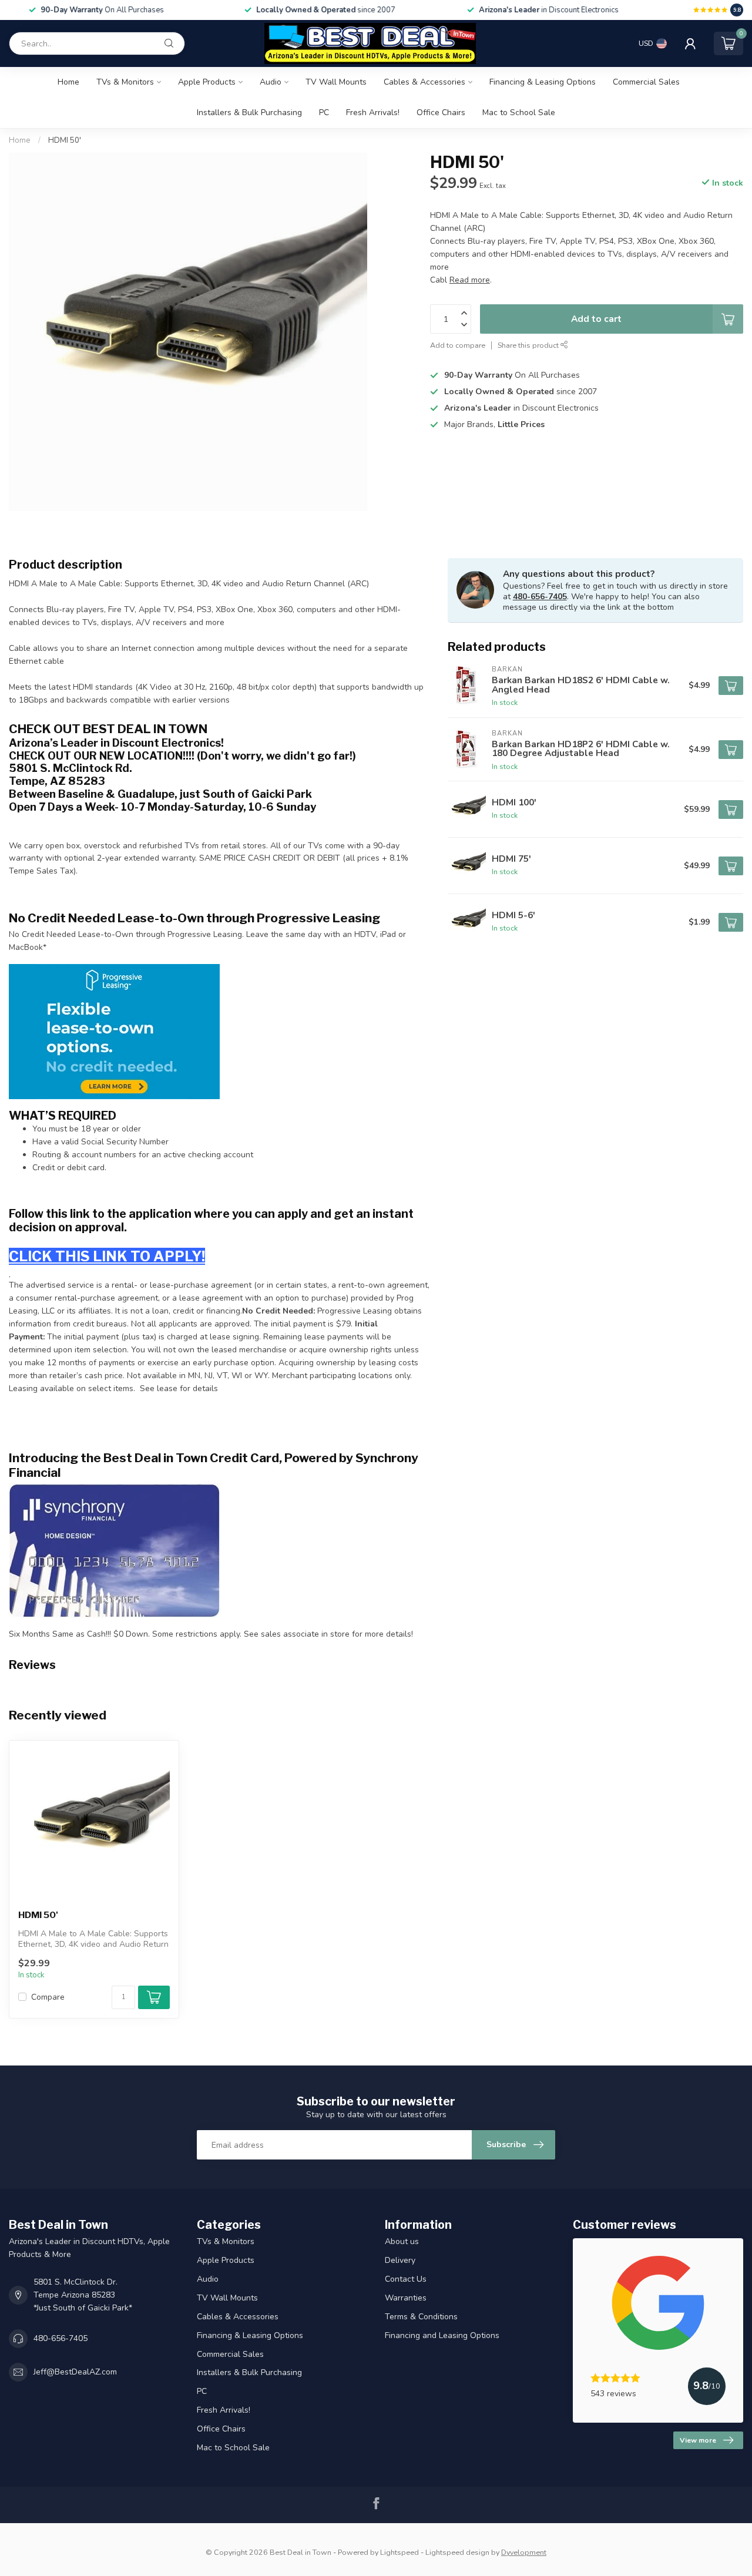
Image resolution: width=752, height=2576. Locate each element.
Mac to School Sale (519, 112)
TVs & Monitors (125, 82)
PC (324, 112)
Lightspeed (399, 2552)
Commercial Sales (646, 82)
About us (402, 2241)
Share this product (529, 345)
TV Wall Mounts (336, 82)
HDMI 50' (65, 140)
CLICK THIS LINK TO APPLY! (107, 1256)
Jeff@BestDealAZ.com (75, 2372)
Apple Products (207, 82)
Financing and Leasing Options (442, 2335)
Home (68, 82)
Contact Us (406, 2279)
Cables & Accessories (424, 82)
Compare (48, 1997)
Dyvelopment (524, 2552)
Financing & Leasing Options (543, 82)
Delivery (400, 2260)
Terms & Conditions (421, 2317)
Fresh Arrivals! (373, 112)
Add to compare (458, 345)
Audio (271, 82)
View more (698, 2440)
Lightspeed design (457, 2552)
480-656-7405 (540, 597)
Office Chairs (441, 112)
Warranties (406, 2298)
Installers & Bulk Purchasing (249, 112)
